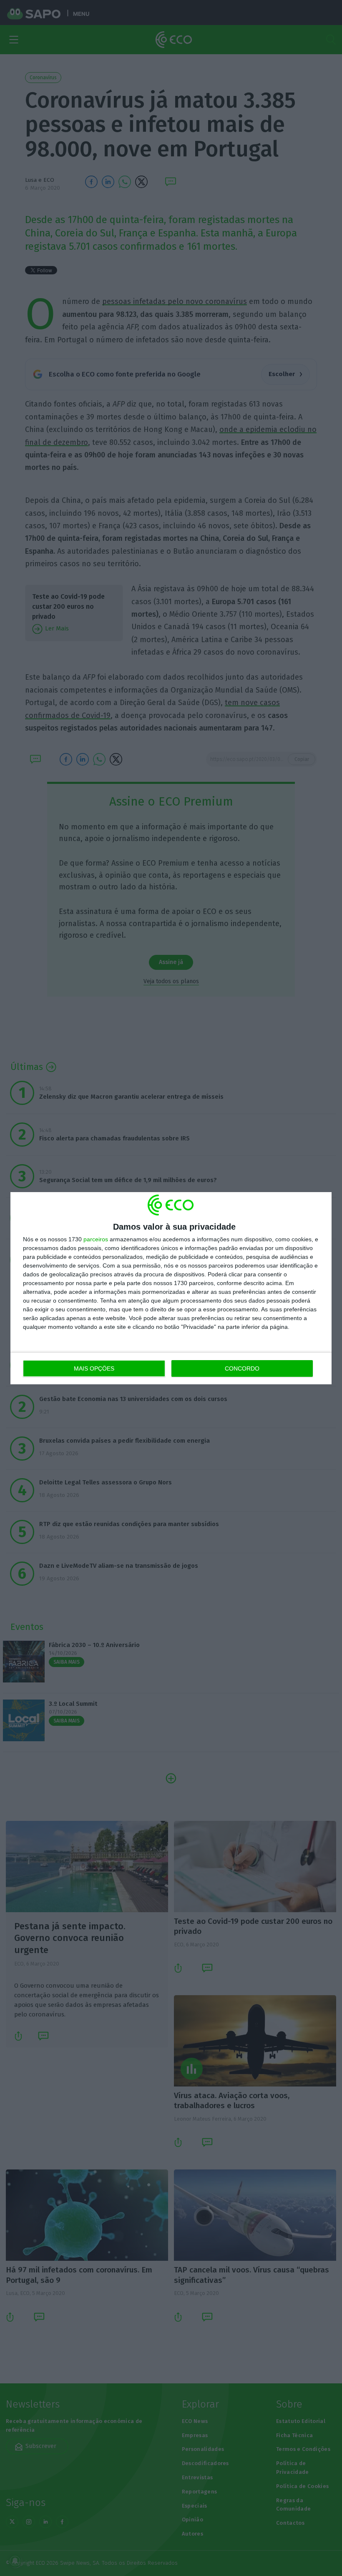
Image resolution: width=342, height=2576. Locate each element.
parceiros (96, 1239)
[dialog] (171, 1288)
